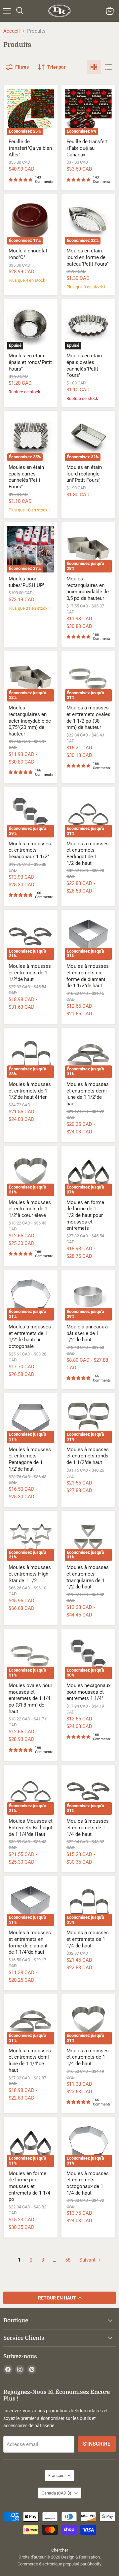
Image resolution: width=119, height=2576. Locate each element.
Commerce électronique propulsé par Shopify (59, 2564)
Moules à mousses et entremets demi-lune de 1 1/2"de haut (88, 1094)
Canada (57, 2493)
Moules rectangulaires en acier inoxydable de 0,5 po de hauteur (88, 588)
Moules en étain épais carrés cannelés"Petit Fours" (26, 477)
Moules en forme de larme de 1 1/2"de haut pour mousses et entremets (85, 1215)
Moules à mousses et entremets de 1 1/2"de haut (30, 973)
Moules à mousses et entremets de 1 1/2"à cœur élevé (30, 1209)
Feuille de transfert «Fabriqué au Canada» (87, 148)
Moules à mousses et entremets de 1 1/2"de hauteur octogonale (30, 1337)
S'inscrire (97, 2444)
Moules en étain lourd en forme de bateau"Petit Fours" (88, 257)
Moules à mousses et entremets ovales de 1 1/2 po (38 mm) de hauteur (88, 717)
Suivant (88, 2260)
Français (56, 2476)
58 (68, 2260)
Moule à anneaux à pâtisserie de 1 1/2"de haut (87, 1333)
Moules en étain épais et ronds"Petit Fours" (30, 362)
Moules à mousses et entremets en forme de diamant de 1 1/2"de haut (88, 976)
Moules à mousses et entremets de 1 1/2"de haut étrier (30, 1091)
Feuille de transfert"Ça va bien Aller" (30, 148)
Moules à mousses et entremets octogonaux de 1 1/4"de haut (88, 2183)
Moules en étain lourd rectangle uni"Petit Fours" (84, 474)
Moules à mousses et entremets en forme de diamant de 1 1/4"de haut (30, 1942)
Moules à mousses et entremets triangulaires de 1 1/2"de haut (88, 1577)
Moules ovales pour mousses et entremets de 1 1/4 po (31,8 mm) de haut (30, 1698)
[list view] (108, 67)
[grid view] (94, 67)
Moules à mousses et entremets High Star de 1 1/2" (30, 1574)
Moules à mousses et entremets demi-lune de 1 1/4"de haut (30, 2060)
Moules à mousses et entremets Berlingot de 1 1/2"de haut (88, 853)
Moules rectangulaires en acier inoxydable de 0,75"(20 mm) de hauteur (30, 721)
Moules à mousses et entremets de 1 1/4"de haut (88, 1827)
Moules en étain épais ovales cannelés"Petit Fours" (84, 365)
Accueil (12, 31)
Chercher (60, 2550)
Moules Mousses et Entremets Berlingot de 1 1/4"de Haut (31, 1827)
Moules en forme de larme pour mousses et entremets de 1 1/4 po (29, 2186)
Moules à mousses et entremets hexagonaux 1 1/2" (30, 850)
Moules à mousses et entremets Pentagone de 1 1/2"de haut (30, 1459)
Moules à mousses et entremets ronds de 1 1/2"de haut (88, 1456)
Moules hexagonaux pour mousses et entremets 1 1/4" (88, 1692)
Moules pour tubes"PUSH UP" (27, 582)
